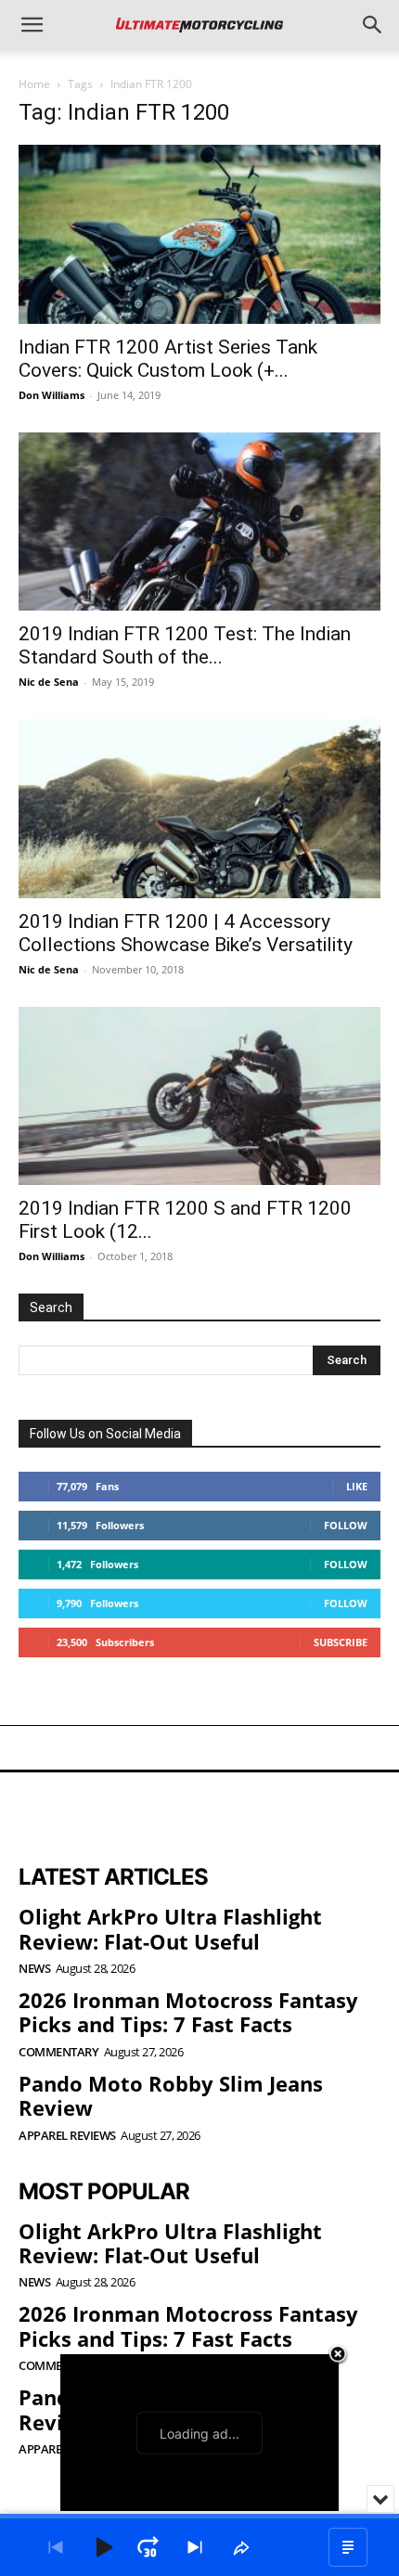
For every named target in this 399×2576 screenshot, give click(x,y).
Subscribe (341, 1642)
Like (357, 1486)
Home (34, 84)
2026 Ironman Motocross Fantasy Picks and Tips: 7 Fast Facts (188, 2012)
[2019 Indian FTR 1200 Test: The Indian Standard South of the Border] (199, 522)
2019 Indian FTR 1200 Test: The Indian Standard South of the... (185, 645)
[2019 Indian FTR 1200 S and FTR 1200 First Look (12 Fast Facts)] (199, 1096)
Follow (346, 1525)
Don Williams (51, 395)
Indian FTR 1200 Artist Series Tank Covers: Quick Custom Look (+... (168, 359)
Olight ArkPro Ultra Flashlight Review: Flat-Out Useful (170, 1928)
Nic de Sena (49, 682)
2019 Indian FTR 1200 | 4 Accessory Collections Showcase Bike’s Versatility (186, 933)
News (34, 1969)
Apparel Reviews (67, 2136)
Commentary (58, 2052)
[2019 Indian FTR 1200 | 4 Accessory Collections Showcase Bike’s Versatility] (199, 809)
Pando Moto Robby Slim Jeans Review (171, 2095)
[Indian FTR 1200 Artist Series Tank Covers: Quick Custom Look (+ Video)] (199, 234)
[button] (32, 25)
